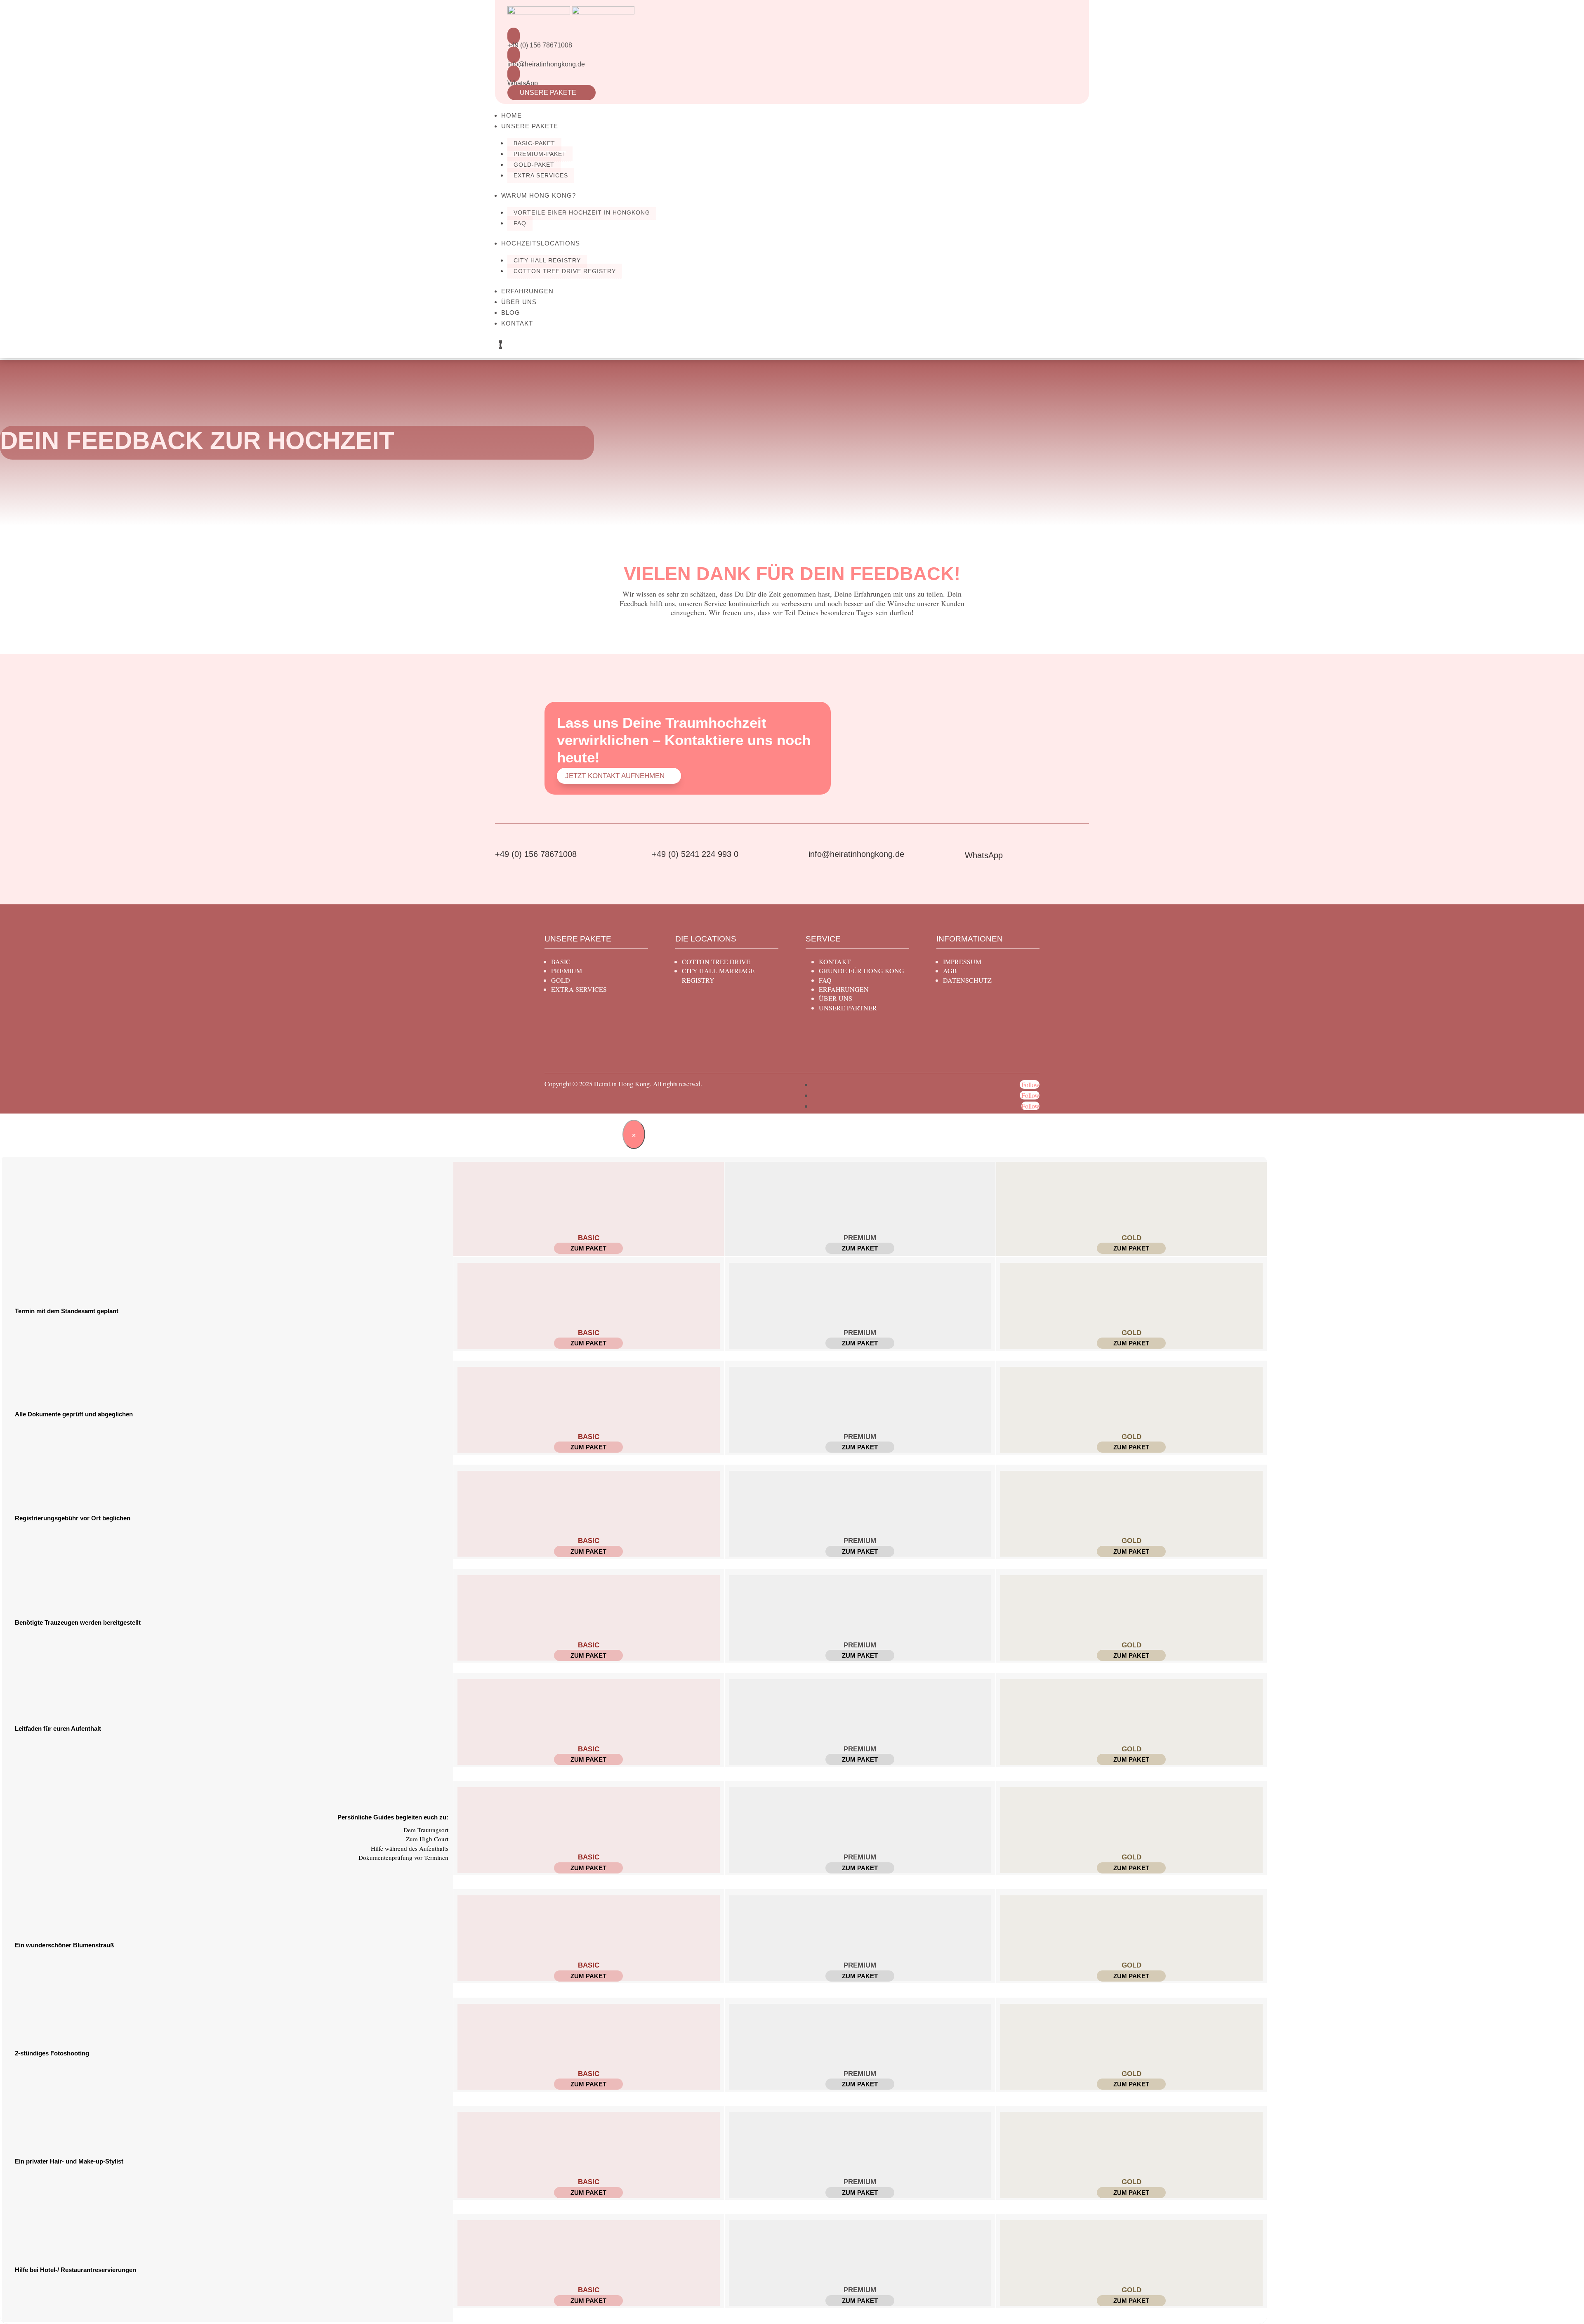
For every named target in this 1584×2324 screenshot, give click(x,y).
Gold (561, 980)
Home (511, 115)
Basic (561, 961)
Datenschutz (967, 980)
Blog (511, 313)
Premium (567, 971)
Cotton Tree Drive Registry (565, 271)
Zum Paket (588, 1248)
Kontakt (517, 323)
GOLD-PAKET (534, 165)
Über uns (519, 302)
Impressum (962, 961)
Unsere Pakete (552, 93)
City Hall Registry (547, 260)
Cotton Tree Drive (716, 961)
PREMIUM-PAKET (540, 154)
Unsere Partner (848, 1008)
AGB (950, 971)
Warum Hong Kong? (539, 195)
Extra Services (541, 175)
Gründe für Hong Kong (862, 971)
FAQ (520, 223)
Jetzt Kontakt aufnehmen (615, 776)
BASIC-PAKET (534, 143)
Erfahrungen (527, 291)
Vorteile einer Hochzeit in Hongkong (582, 212)
